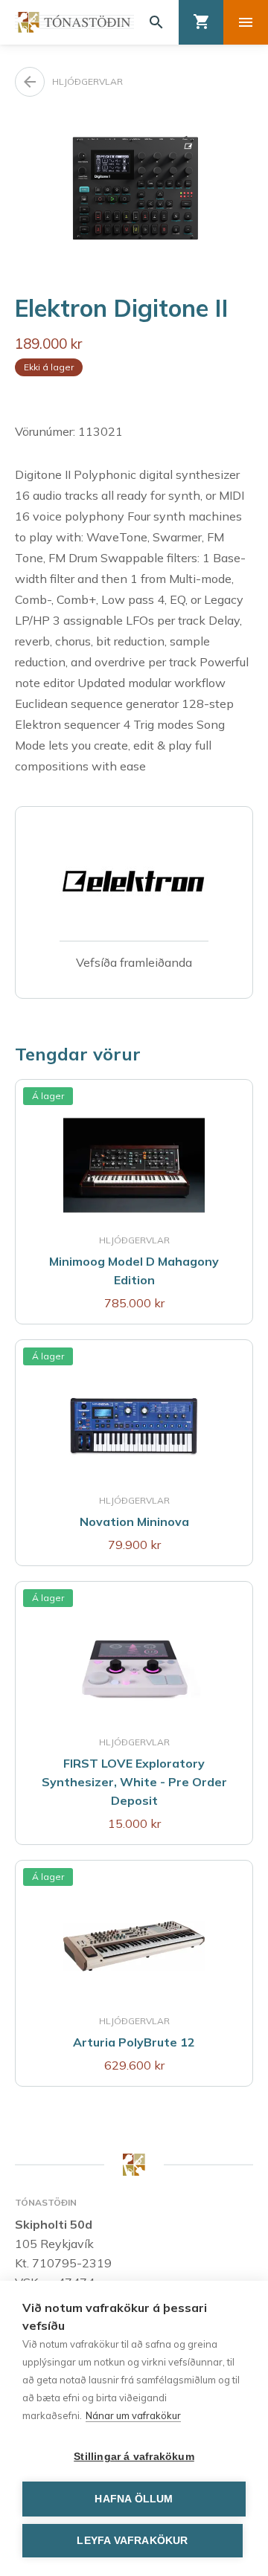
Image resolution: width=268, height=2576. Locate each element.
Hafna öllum (134, 2499)
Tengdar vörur (78, 1054)
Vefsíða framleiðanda (134, 962)
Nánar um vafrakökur (133, 2415)
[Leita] (156, 22)
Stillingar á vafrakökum (134, 2457)
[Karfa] (201, 22)
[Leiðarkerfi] (246, 22)
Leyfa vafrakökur (132, 2541)
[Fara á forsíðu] (74, 22)
